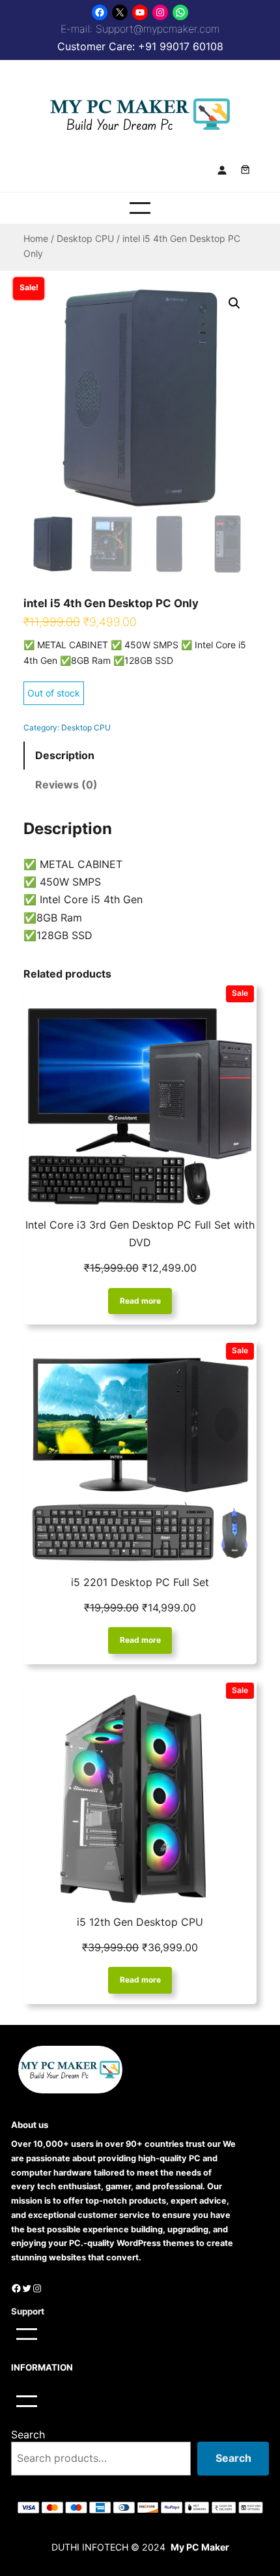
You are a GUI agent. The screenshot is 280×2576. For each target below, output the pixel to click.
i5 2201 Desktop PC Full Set (140, 1582)
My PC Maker (200, 2547)
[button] (234, 303)
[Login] (222, 169)
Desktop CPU (85, 238)
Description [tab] (65, 755)
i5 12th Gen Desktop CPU (140, 1922)
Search (28, 2434)
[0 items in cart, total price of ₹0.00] (245, 170)
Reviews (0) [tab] (66, 785)
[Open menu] (140, 208)
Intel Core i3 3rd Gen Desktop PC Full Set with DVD (140, 1234)
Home (36, 238)
